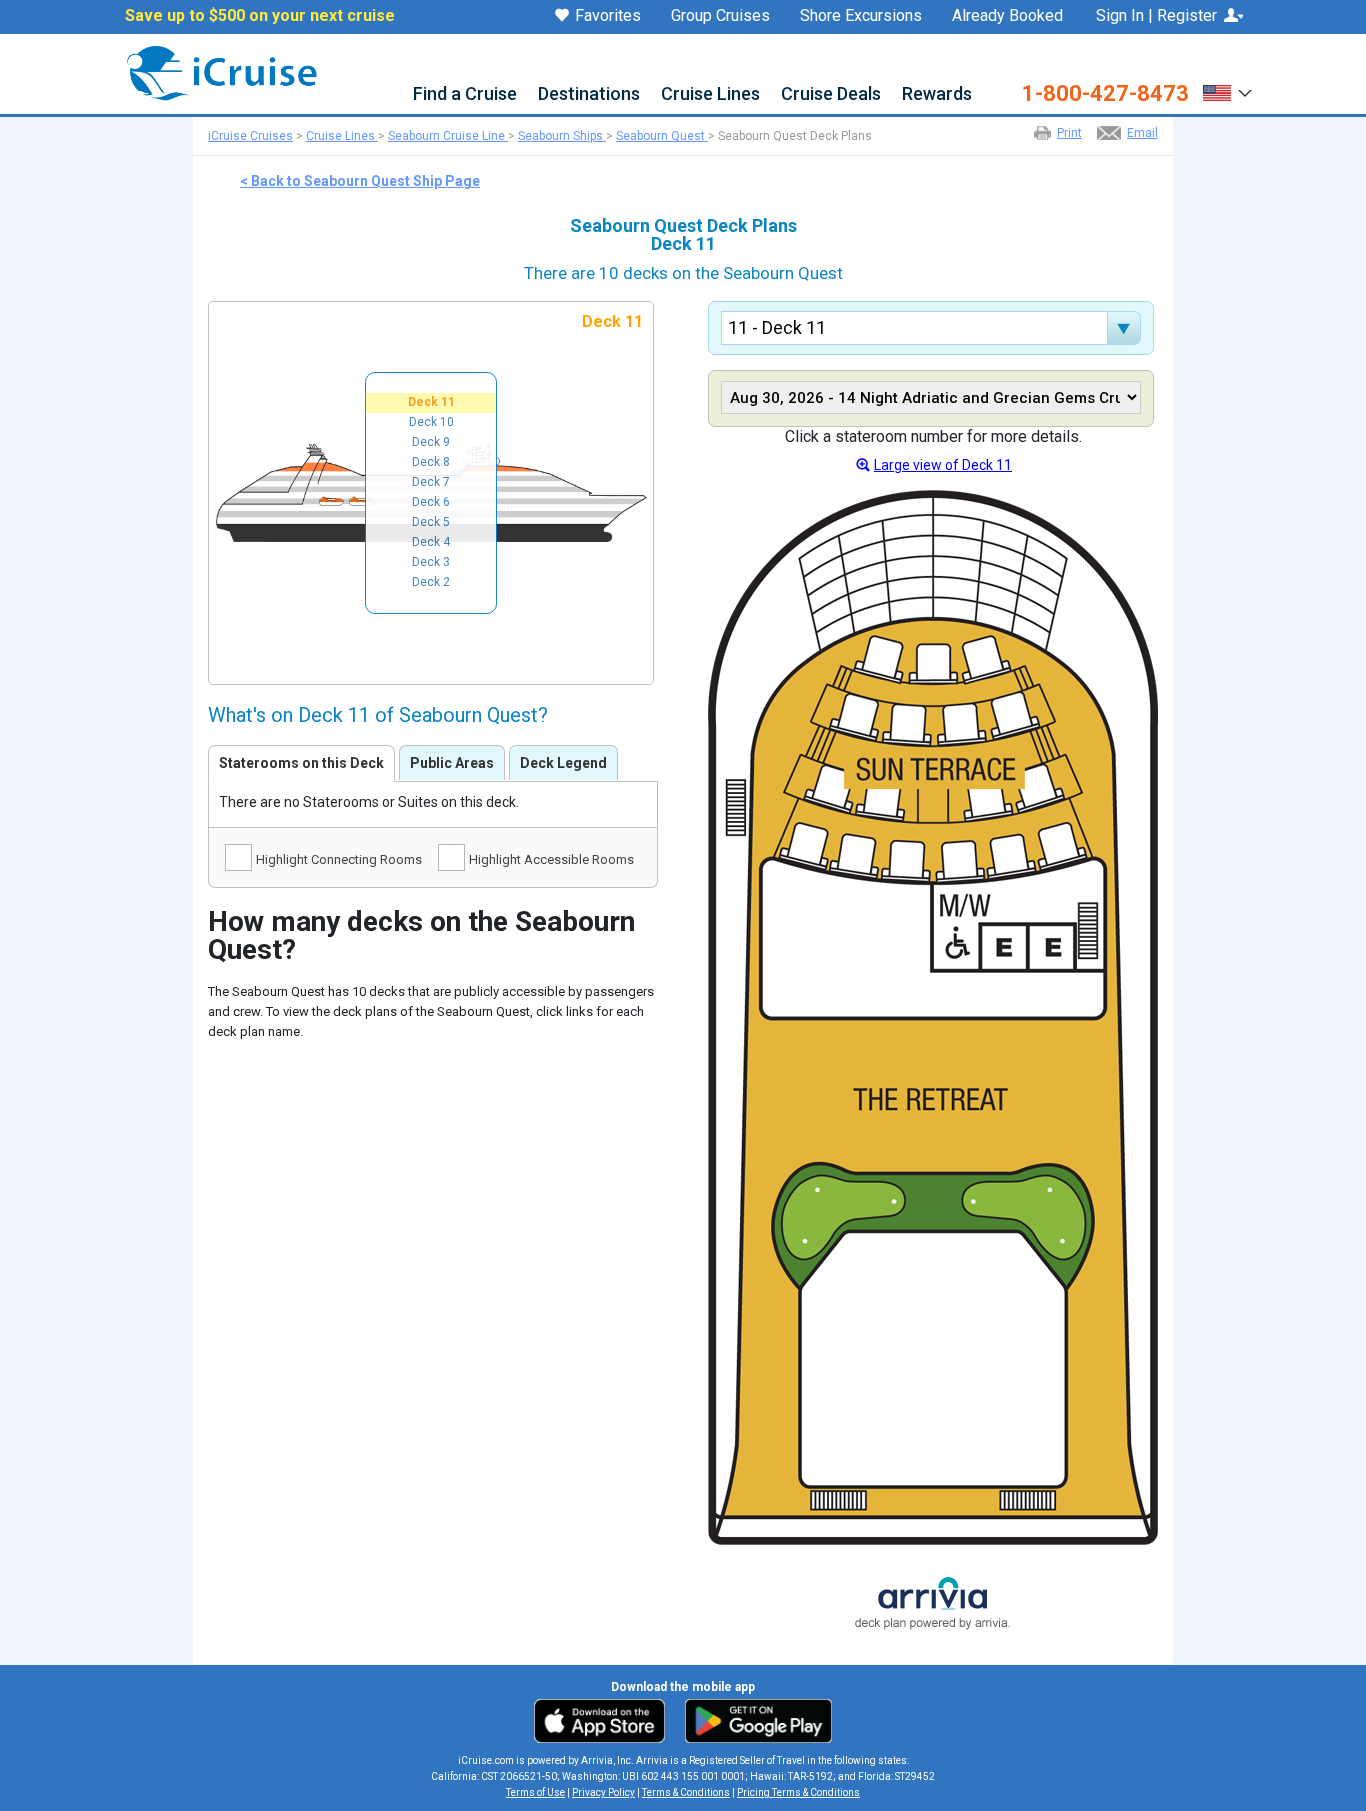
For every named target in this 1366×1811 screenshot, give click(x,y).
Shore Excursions (861, 16)
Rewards (937, 94)
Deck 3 (431, 562)
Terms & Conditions (686, 1792)
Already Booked (1007, 16)
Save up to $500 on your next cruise (260, 16)
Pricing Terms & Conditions (798, 1792)
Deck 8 (431, 462)
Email (1142, 133)
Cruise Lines (710, 94)
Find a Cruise (465, 94)
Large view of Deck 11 (943, 465)
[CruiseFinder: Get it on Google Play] (754, 1720)
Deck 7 (431, 482)
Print (1069, 133)
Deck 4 (431, 542)
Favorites (608, 16)
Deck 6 (431, 502)
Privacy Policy (603, 1792)
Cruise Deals (831, 94)
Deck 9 (431, 442)
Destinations (589, 94)
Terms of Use (535, 1792)
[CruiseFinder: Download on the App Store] (604, 1720)
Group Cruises (720, 16)
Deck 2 (431, 582)
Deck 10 (431, 422)
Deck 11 (431, 402)
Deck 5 (431, 522)
